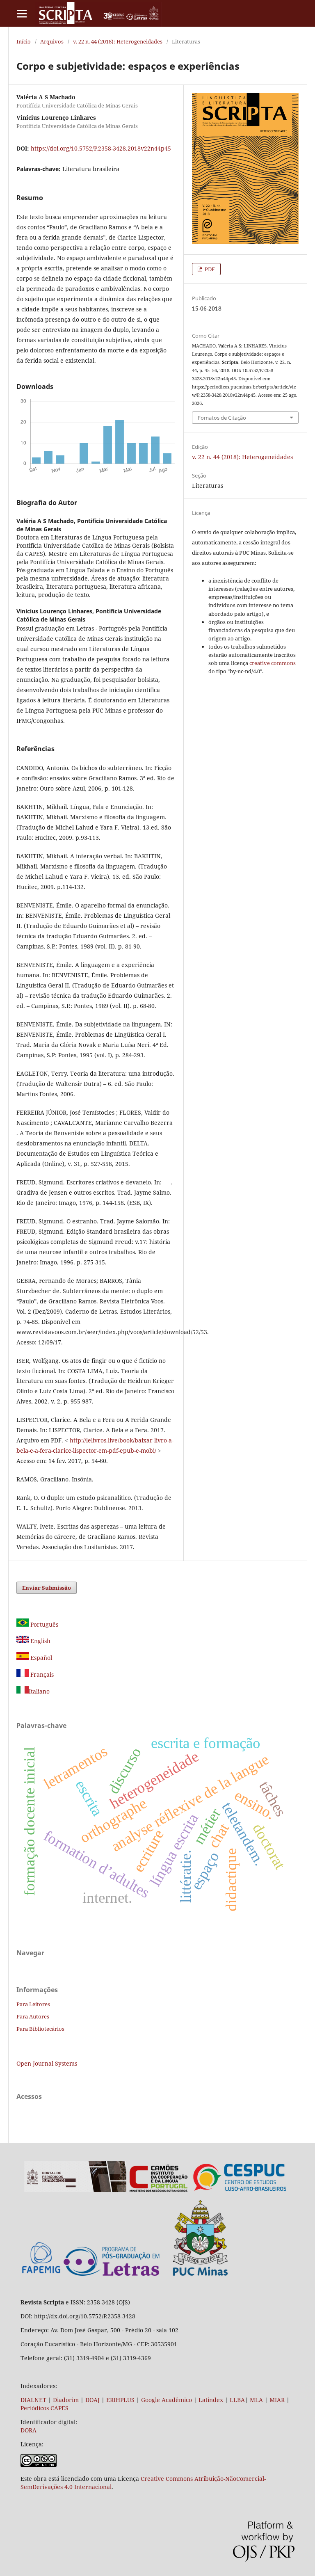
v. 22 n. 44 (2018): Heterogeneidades (118, 41)
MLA (256, 2400)
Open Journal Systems (47, 2063)
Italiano (39, 1691)
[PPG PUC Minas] (146, 2274)
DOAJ (92, 2400)
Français (41, 1674)
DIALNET (33, 2400)
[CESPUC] (240, 2190)
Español (40, 1658)
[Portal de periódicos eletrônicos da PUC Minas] (75, 2190)
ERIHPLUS (120, 2400)
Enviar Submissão (47, 1588)
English (40, 1641)
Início (24, 41)
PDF (209, 269)
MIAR (277, 2400)
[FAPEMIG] (41, 2274)
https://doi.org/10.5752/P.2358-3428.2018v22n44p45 (101, 148)
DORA (29, 2430)
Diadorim (66, 2400)
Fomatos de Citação (222, 418)
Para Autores (33, 2016)
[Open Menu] (22, 13)
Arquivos (52, 41)
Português (43, 1624)
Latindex (211, 2400)
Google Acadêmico (167, 2400)
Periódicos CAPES (45, 2408)
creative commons (273, 663)
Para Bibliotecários (40, 2029)
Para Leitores (33, 2004)
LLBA (237, 2400)
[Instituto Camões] (159, 2190)
